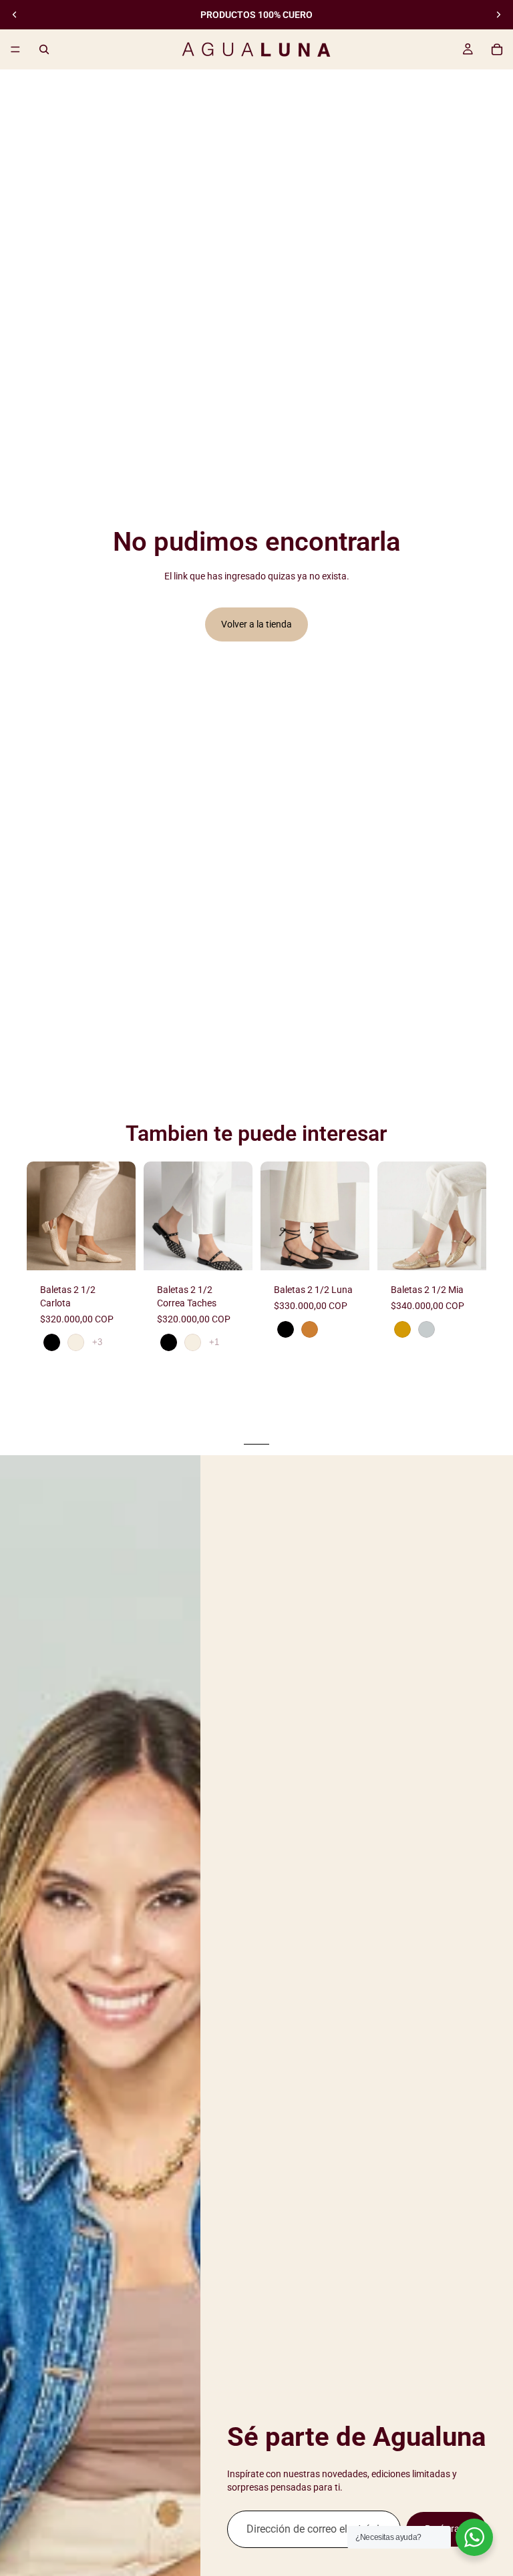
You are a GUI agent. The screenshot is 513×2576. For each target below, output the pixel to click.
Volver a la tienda (256, 624)
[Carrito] (497, 49)
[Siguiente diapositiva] (498, 15)
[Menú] (15, 49)
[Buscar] (44, 49)
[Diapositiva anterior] (15, 15)
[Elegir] (115, 1250)
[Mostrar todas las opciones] (97, 1342)
